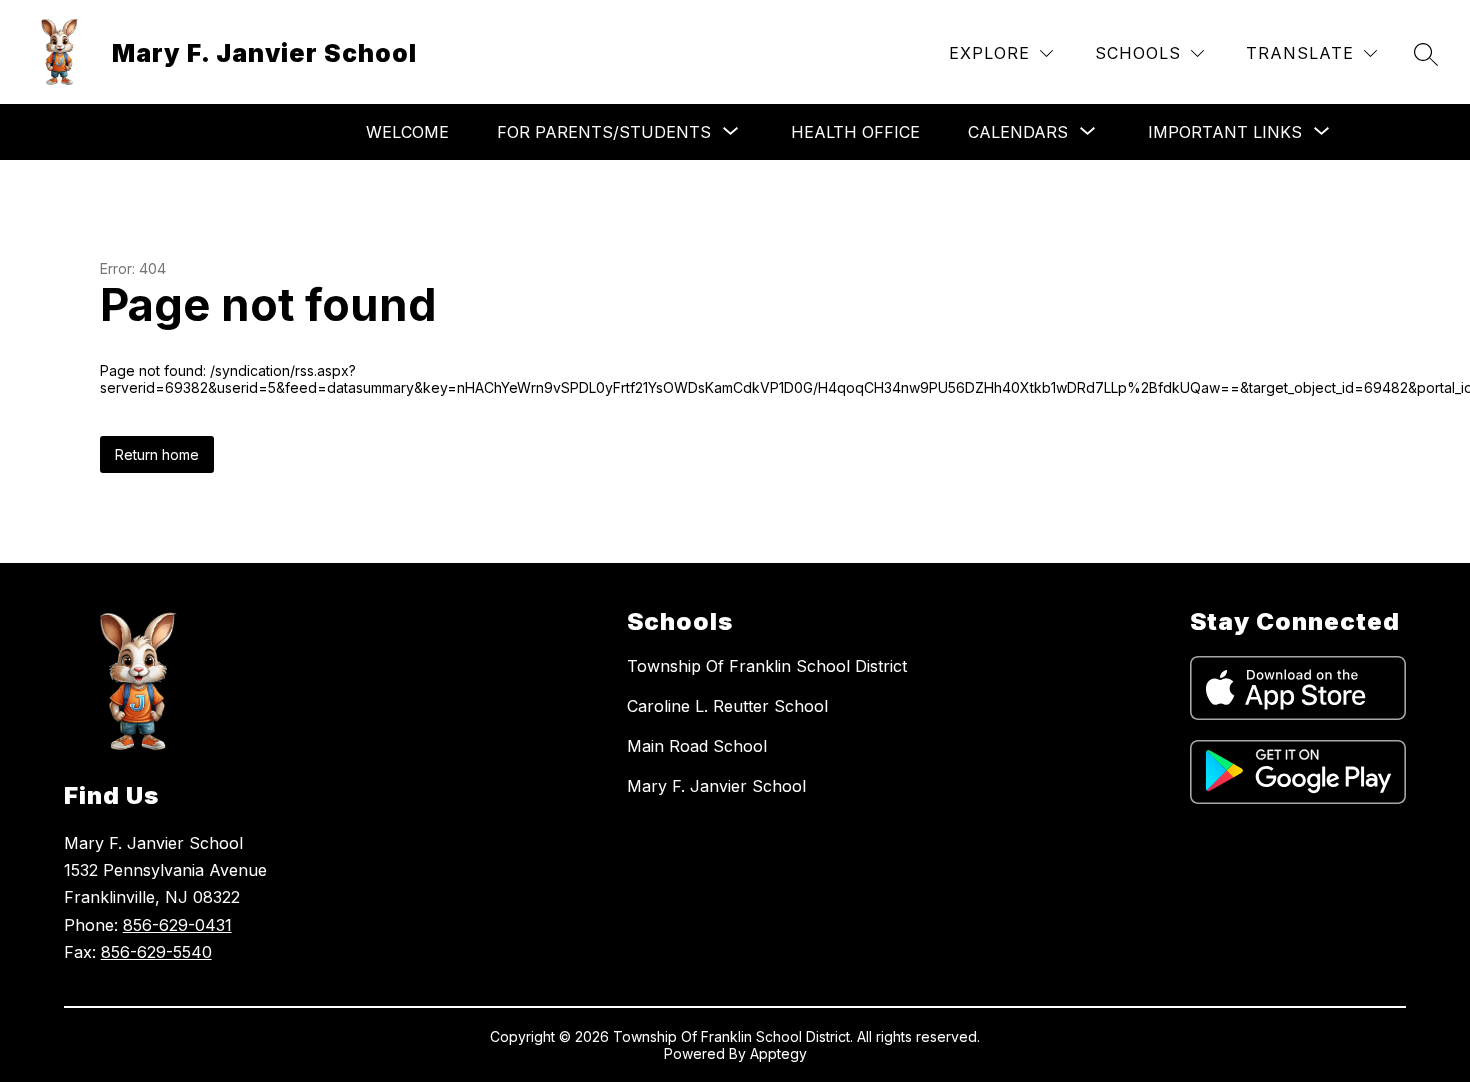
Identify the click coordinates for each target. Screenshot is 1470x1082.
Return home (157, 454)
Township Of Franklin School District (767, 666)
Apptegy (778, 1053)
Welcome (407, 132)
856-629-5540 (156, 952)
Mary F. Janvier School (716, 786)
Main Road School (697, 746)
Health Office (855, 132)
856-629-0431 (177, 925)
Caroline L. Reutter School (727, 706)
